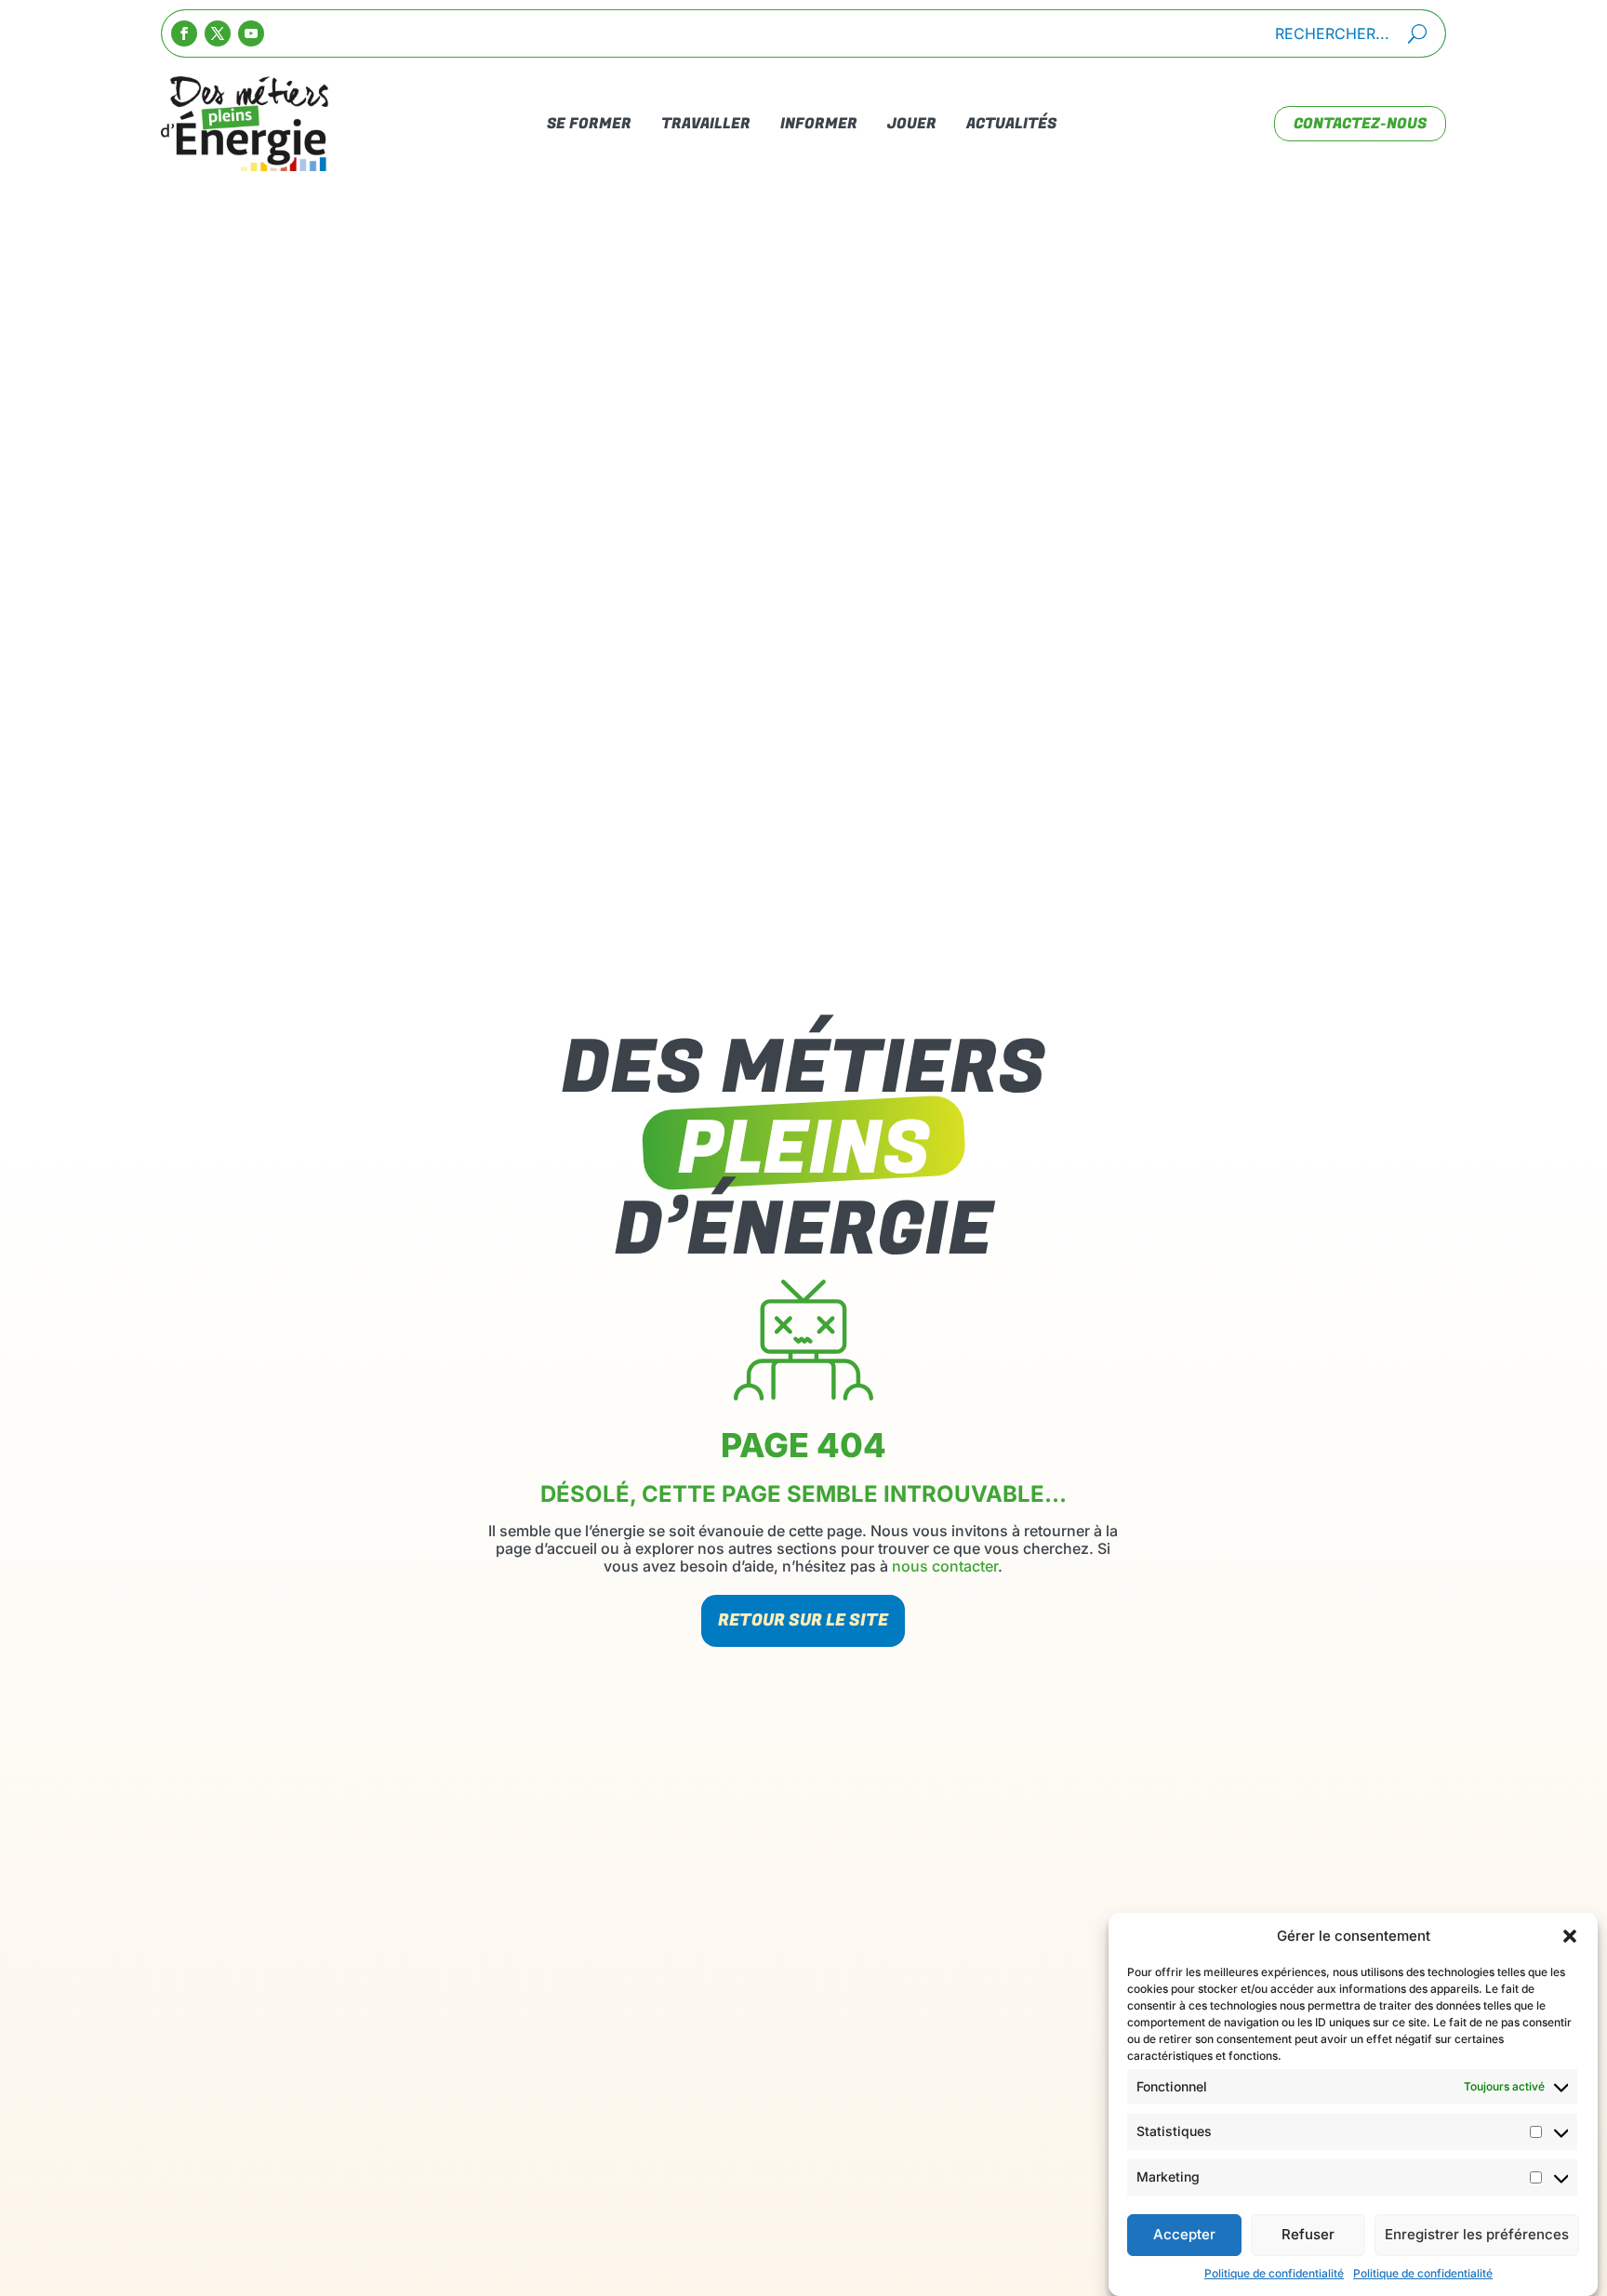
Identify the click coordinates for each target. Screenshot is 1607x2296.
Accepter (1184, 2235)
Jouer (912, 124)
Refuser (1308, 2235)
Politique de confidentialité (1274, 2273)
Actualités (1011, 124)
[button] (1570, 1936)
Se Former (589, 124)
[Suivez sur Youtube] (251, 33)
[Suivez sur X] (218, 33)
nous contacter (945, 1566)
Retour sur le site (803, 1620)
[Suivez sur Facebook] (184, 33)
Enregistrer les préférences (1477, 2235)
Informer (819, 124)
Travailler (706, 124)
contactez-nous (1360, 124)
